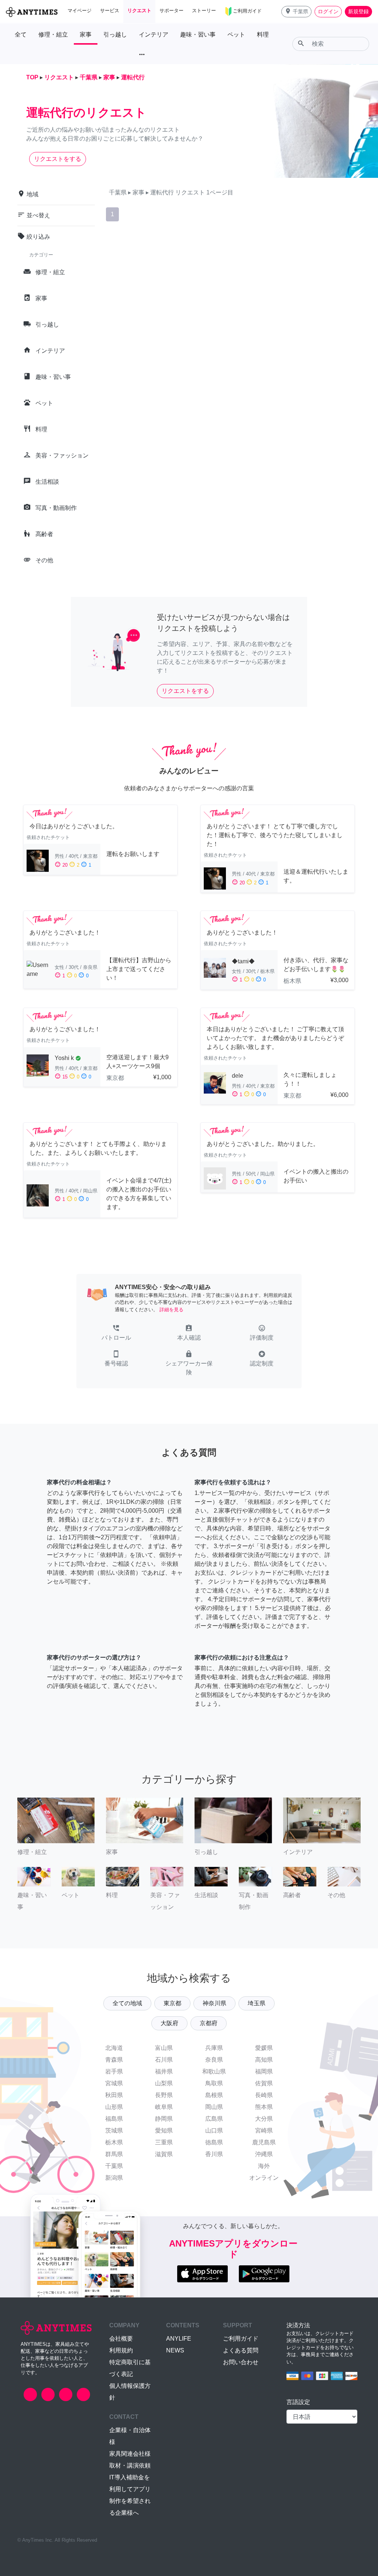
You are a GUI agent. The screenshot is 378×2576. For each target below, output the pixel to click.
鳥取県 (214, 2083)
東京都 (172, 2003)
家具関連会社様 (130, 2454)
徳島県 (214, 2142)
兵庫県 (214, 2048)
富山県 (164, 2048)
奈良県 (214, 2060)
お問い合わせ (241, 2362)
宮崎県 (264, 2130)
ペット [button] (236, 34)
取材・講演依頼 (130, 2465)
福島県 (114, 2119)
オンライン (264, 2178)
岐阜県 (164, 2107)
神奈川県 (214, 2003)
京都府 (209, 2023)
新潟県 (114, 2178)
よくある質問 (241, 2350)
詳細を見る (171, 1310)
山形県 (114, 2107)
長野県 (164, 2095)
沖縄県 (264, 2154)
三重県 (164, 2142)
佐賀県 (264, 2083)
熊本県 (264, 2107)
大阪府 (169, 2023)
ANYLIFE (179, 2339)
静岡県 (164, 2119)
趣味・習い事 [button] (198, 34)
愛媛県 (264, 2048)
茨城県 (114, 2130)
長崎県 (264, 2095)
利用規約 (121, 2350)
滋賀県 (164, 2154)
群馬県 (114, 2154)
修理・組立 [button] (53, 34)
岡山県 (214, 2107)
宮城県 (114, 2083)
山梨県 (164, 2083)
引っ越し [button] (115, 34)
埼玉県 (257, 2003)
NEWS (175, 2350)
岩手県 (114, 2071)
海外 (264, 2166)
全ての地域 (127, 2003)
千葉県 (114, 2166)
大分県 (264, 2119)
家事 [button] (86, 34)
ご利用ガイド (241, 2339)
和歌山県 (214, 2071)
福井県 (164, 2071)
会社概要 (121, 2339)
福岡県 (264, 2071)
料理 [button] (263, 34)
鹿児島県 (264, 2142)
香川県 (214, 2154)
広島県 (214, 2119)
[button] (296, 12)
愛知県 (164, 2130)
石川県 (164, 2060)
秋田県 (114, 2095)
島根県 (214, 2095)
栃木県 (114, 2142)
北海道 (114, 2048)
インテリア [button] (154, 34)
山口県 (214, 2130)
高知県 (264, 2060)
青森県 (114, 2060)
